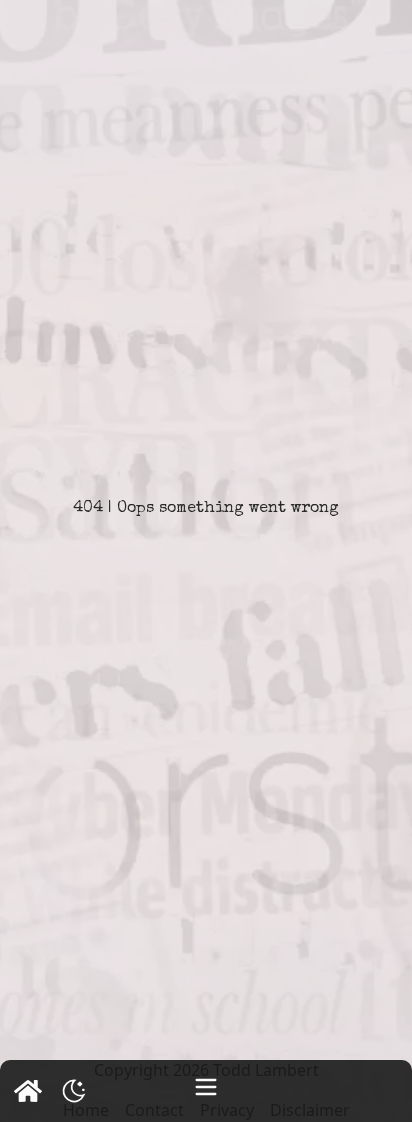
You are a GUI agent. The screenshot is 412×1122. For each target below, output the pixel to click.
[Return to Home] (28, 1091)
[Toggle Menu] (206, 1087)
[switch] (74, 1091)
